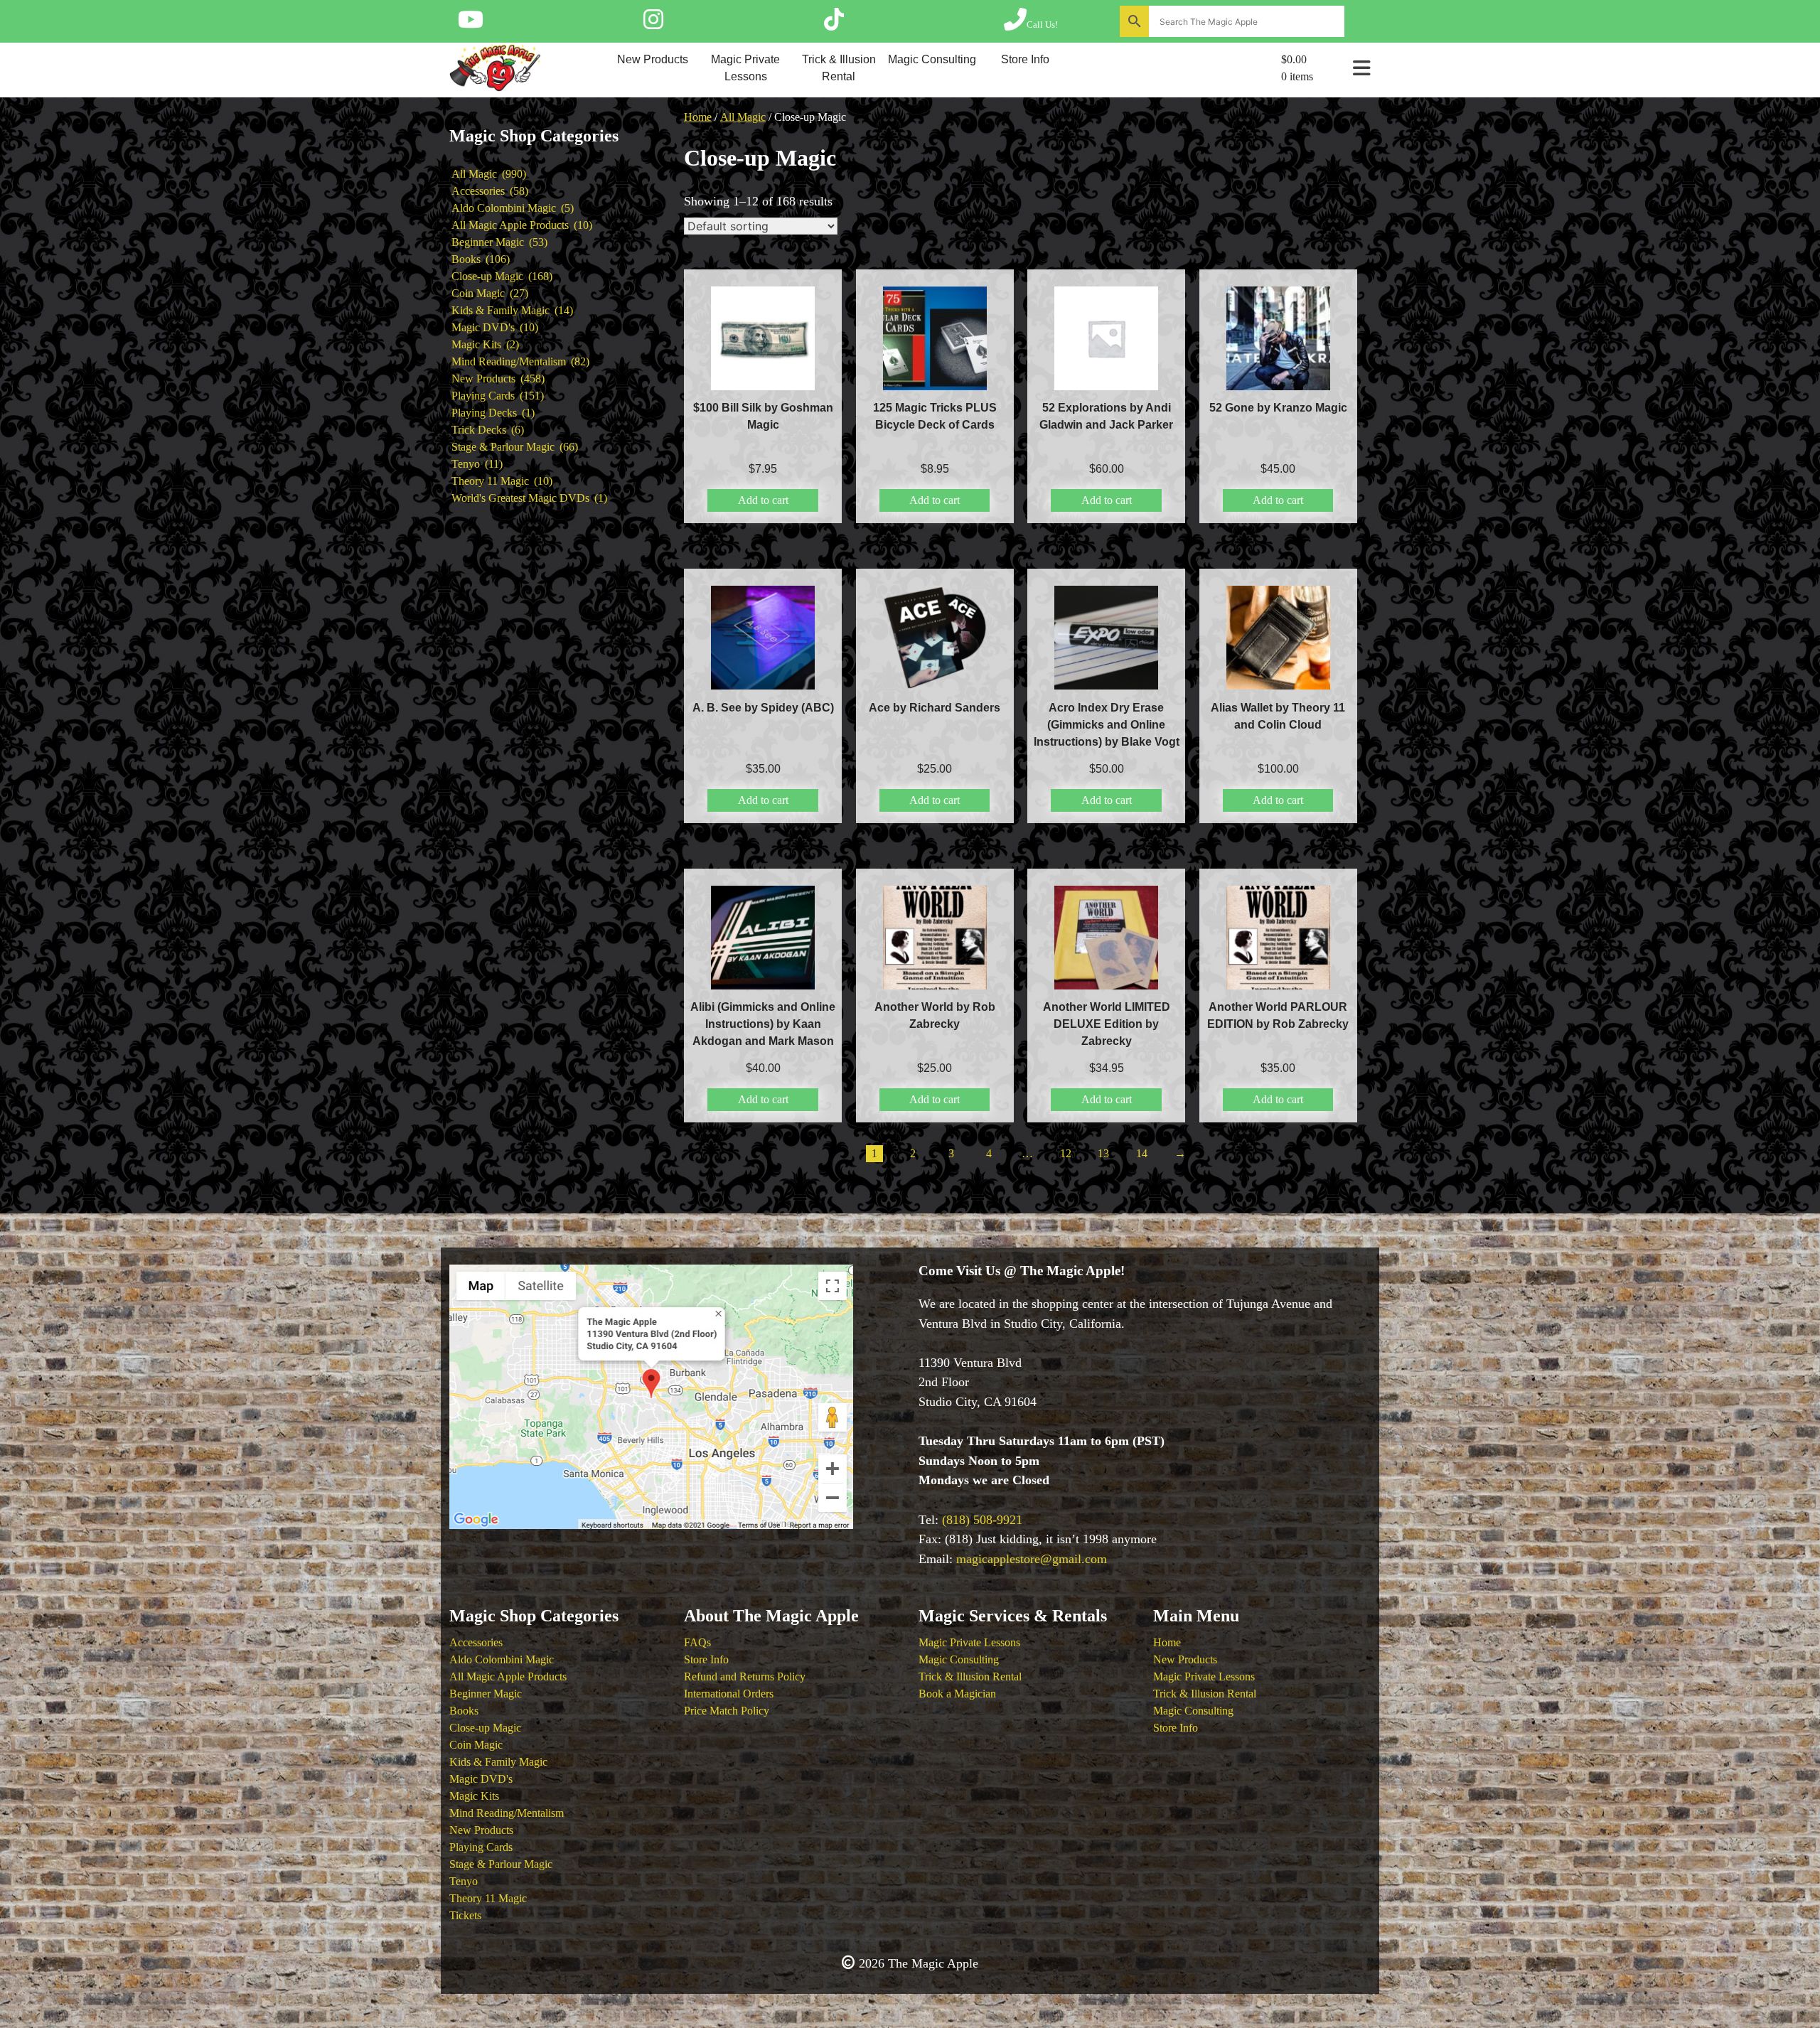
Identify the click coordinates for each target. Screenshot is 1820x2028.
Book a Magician (957, 1694)
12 (1066, 1153)
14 (1142, 1153)
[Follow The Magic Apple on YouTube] (471, 24)
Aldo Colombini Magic (502, 1659)
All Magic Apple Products (508, 1676)
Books (464, 1711)
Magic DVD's (481, 1779)
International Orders (729, 1694)
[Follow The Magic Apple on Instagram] (653, 24)
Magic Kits (474, 1796)
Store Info (1025, 59)
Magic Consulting (932, 59)
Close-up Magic (485, 1728)
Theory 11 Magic (488, 1898)
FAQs (697, 1642)
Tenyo (464, 1881)
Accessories (476, 1642)
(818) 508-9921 (982, 1520)
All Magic (743, 117)
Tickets (465, 1915)
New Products (653, 59)
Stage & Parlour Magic (501, 1864)
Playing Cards (481, 1847)
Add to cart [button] (763, 500)
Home (698, 117)
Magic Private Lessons (745, 68)
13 (1103, 1153)
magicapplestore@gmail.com (1032, 1559)
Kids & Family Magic (498, 1762)
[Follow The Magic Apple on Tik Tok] (834, 24)
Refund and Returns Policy (745, 1676)
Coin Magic (476, 1745)
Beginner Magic (486, 1694)
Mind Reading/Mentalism (507, 1813)
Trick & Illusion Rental (839, 68)
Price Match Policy (727, 1711)
